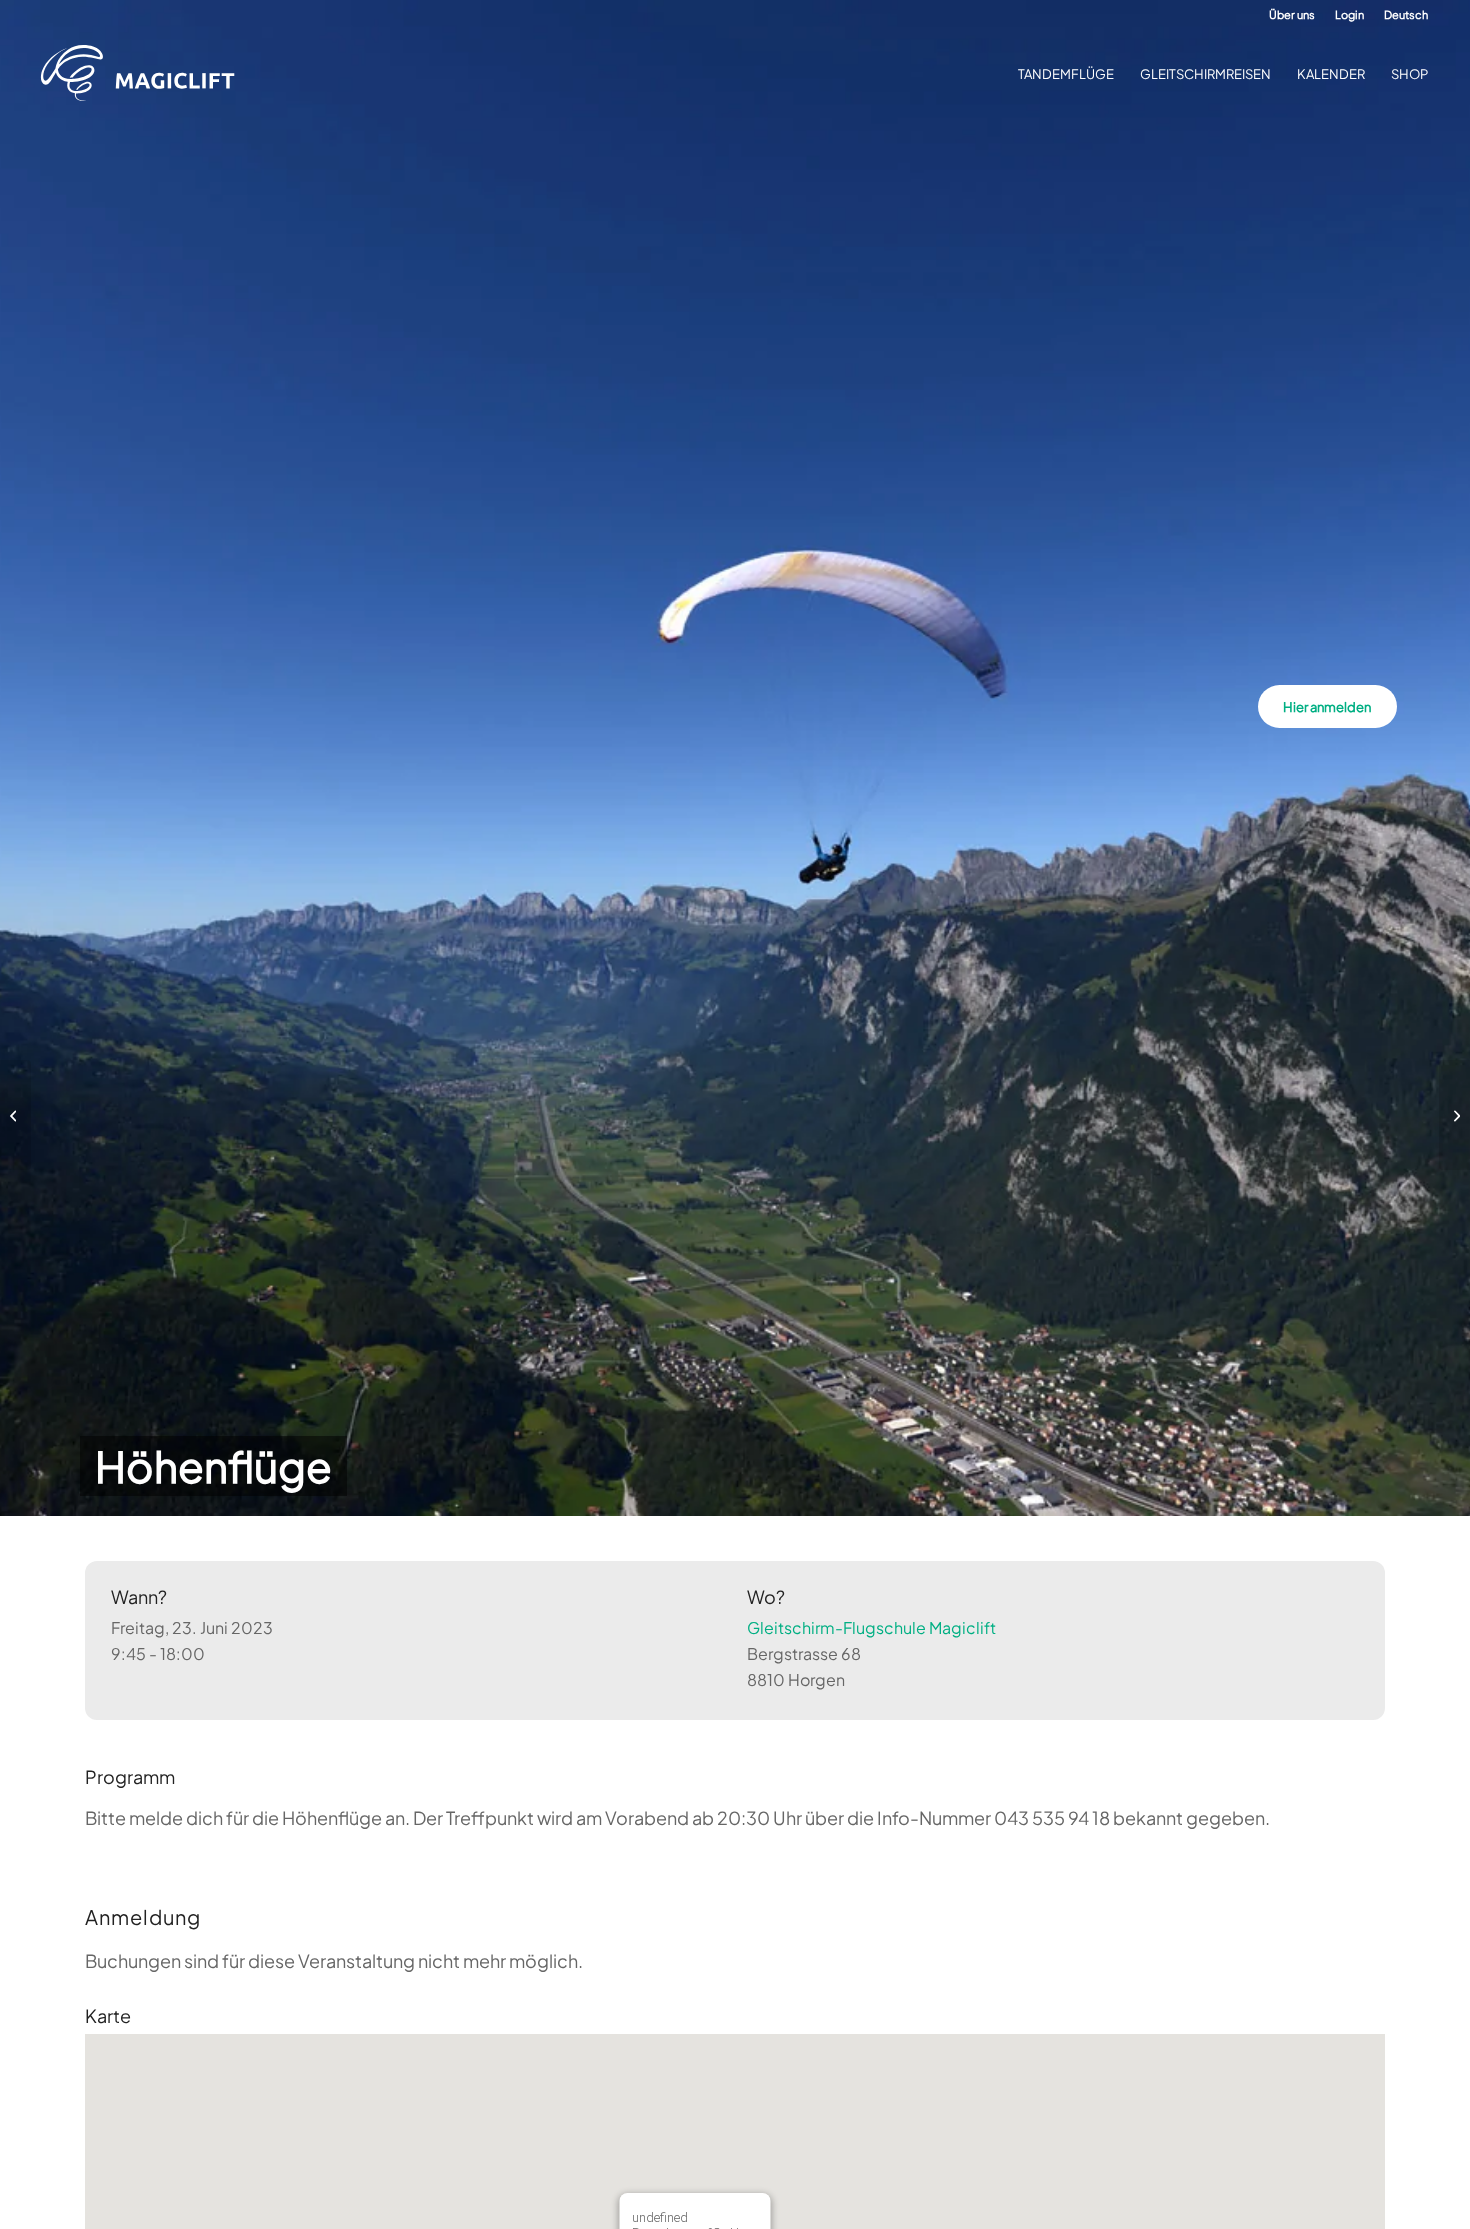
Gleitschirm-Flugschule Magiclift (871, 1627)
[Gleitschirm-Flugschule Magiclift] (144, 74)
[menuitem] (1292, 15)
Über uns (1292, 14)
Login (1349, 14)
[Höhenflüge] (15, 1115)
